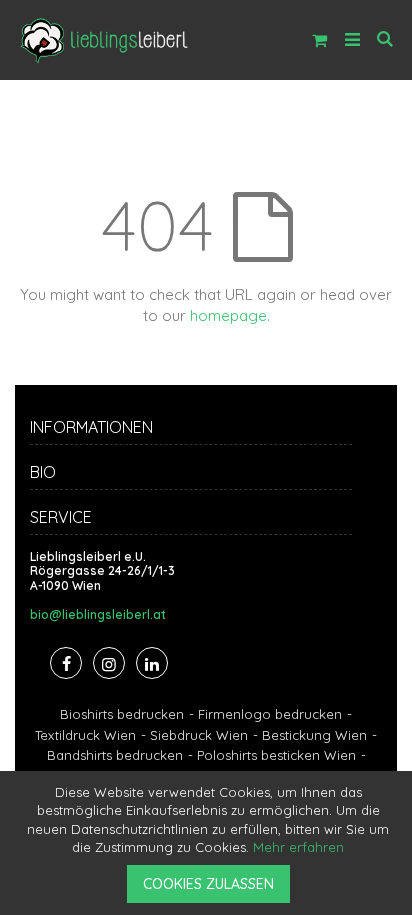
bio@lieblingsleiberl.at (98, 615)
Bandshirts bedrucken (115, 755)
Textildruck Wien (85, 735)
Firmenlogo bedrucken (270, 714)
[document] (209, 843)
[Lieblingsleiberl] (104, 40)
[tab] (206, 430)
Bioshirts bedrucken (122, 714)
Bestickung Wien (314, 735)
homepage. (230, 315)
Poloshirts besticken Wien (276, 755)
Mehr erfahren (298, 847)
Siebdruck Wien (199, 735)
